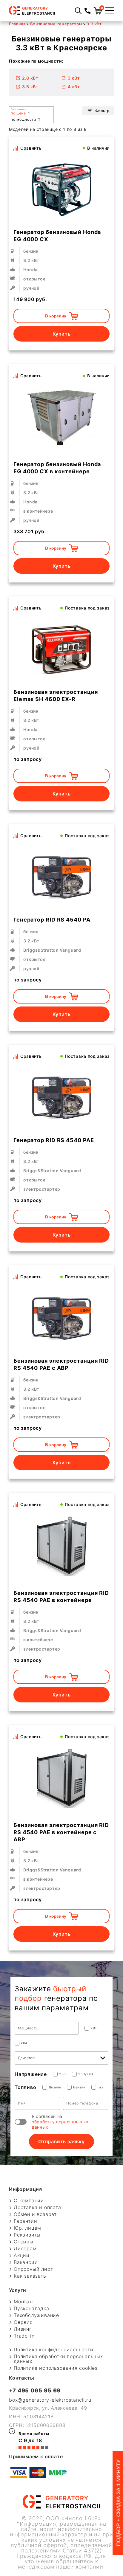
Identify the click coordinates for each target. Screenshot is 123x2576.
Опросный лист (33, 2269)
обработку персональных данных (60, 2124)
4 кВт (74, 87)
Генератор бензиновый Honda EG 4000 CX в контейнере (57, 468)
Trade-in (24, 2336)
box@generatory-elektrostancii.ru (50, 2400)
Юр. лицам (27, 2228)
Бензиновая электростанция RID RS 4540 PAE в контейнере (61, 1596)
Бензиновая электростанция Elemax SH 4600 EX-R (56, 695)
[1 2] (61, 1546)
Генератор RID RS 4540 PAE (54, 1140)
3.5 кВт (30, 87)
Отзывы (24, 2242)
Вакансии (26, 2262)
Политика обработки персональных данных (58, 2359)
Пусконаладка (31, 2308)
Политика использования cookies (56, 2368)
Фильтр (102, 111)
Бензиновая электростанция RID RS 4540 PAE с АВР (61, 1364)
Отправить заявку (61, 2141)
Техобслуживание (36, 2315)
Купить (62, 334)
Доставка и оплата (37, 2207)
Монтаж (24, 2302)
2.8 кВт (30, 78)
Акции (22, 2255)
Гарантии (25, 2221)
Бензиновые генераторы (56, 24)
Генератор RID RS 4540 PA (52, 920)
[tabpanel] (61, 418)
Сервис (23, 2322)
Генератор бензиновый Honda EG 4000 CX (57, 236)
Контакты (21, 2378)
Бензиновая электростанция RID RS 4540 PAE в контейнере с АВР (61, 1832)
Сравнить (31, 148)
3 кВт (74, 78)
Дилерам (25, 2248)
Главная (17, 24)
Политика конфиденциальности (54, 2349)
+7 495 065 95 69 (35, 2390)
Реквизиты (27, 2235)
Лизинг (23, 2329)
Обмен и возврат (35, 2214)
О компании (29, 2200)
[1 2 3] (61, 418)
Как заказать (30, 2276)
